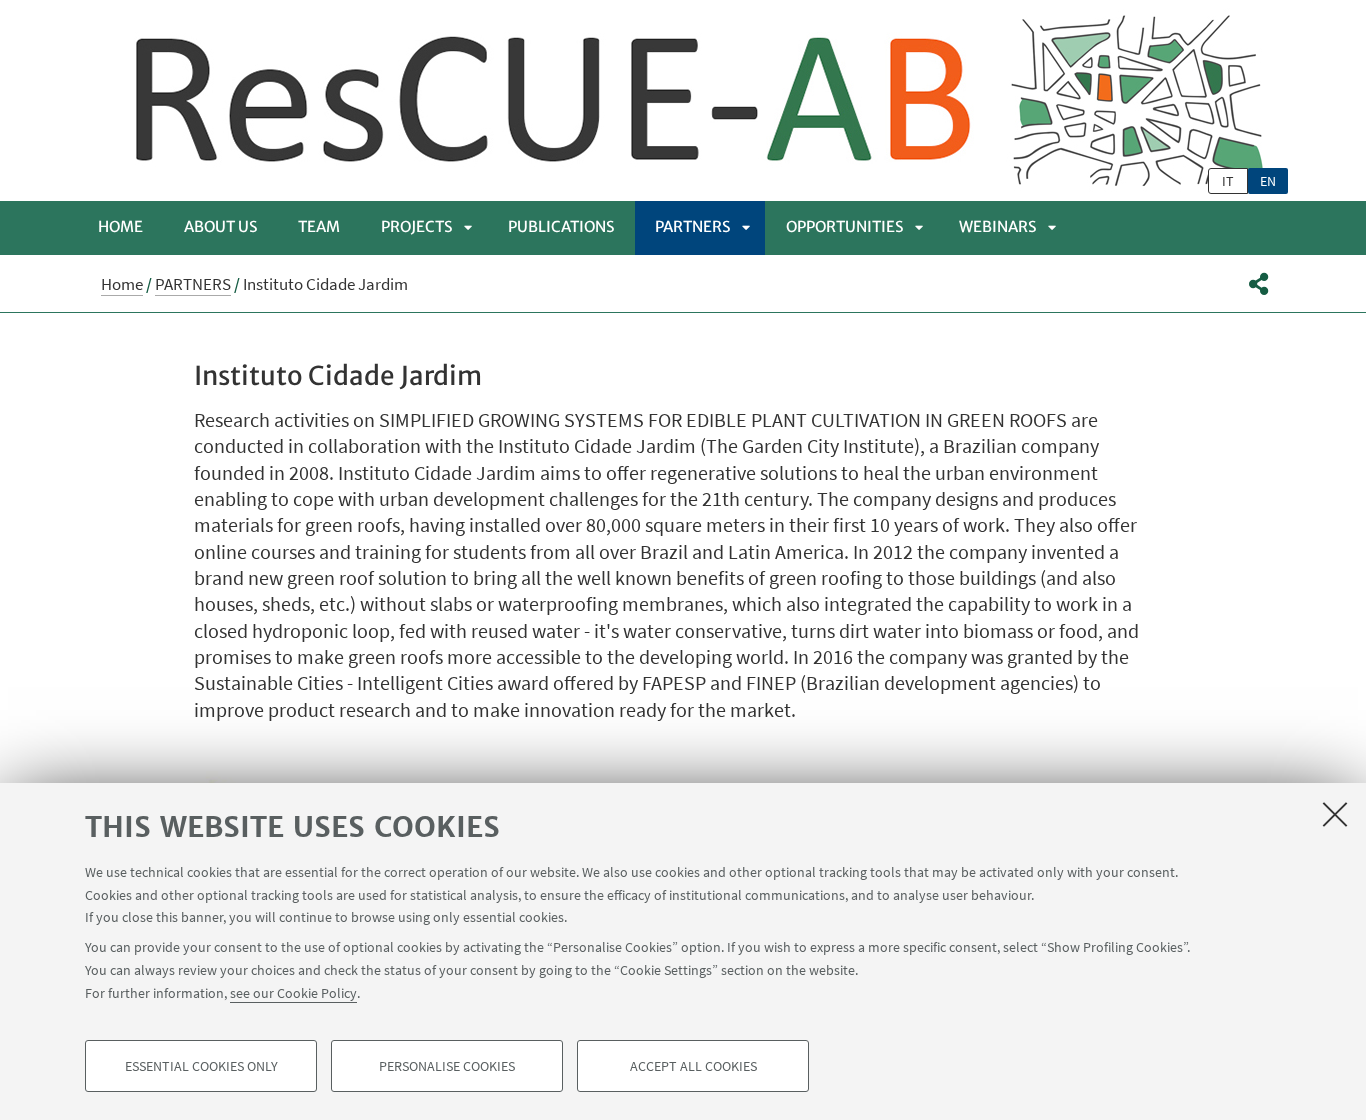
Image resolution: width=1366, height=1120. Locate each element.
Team (319, 226)
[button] (1258, 284)
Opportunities (844, 226)
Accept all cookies (693, 1066)
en (1268, 181)
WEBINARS (997, 226)
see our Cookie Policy (293, 992)
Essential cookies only (201, 1066)
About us (220, 226)
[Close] (1335, 814)
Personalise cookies (447, 1066)
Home (120, 226)
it (1228, 181)
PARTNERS (692, 226)
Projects (416, 226)
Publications (561, 226)
